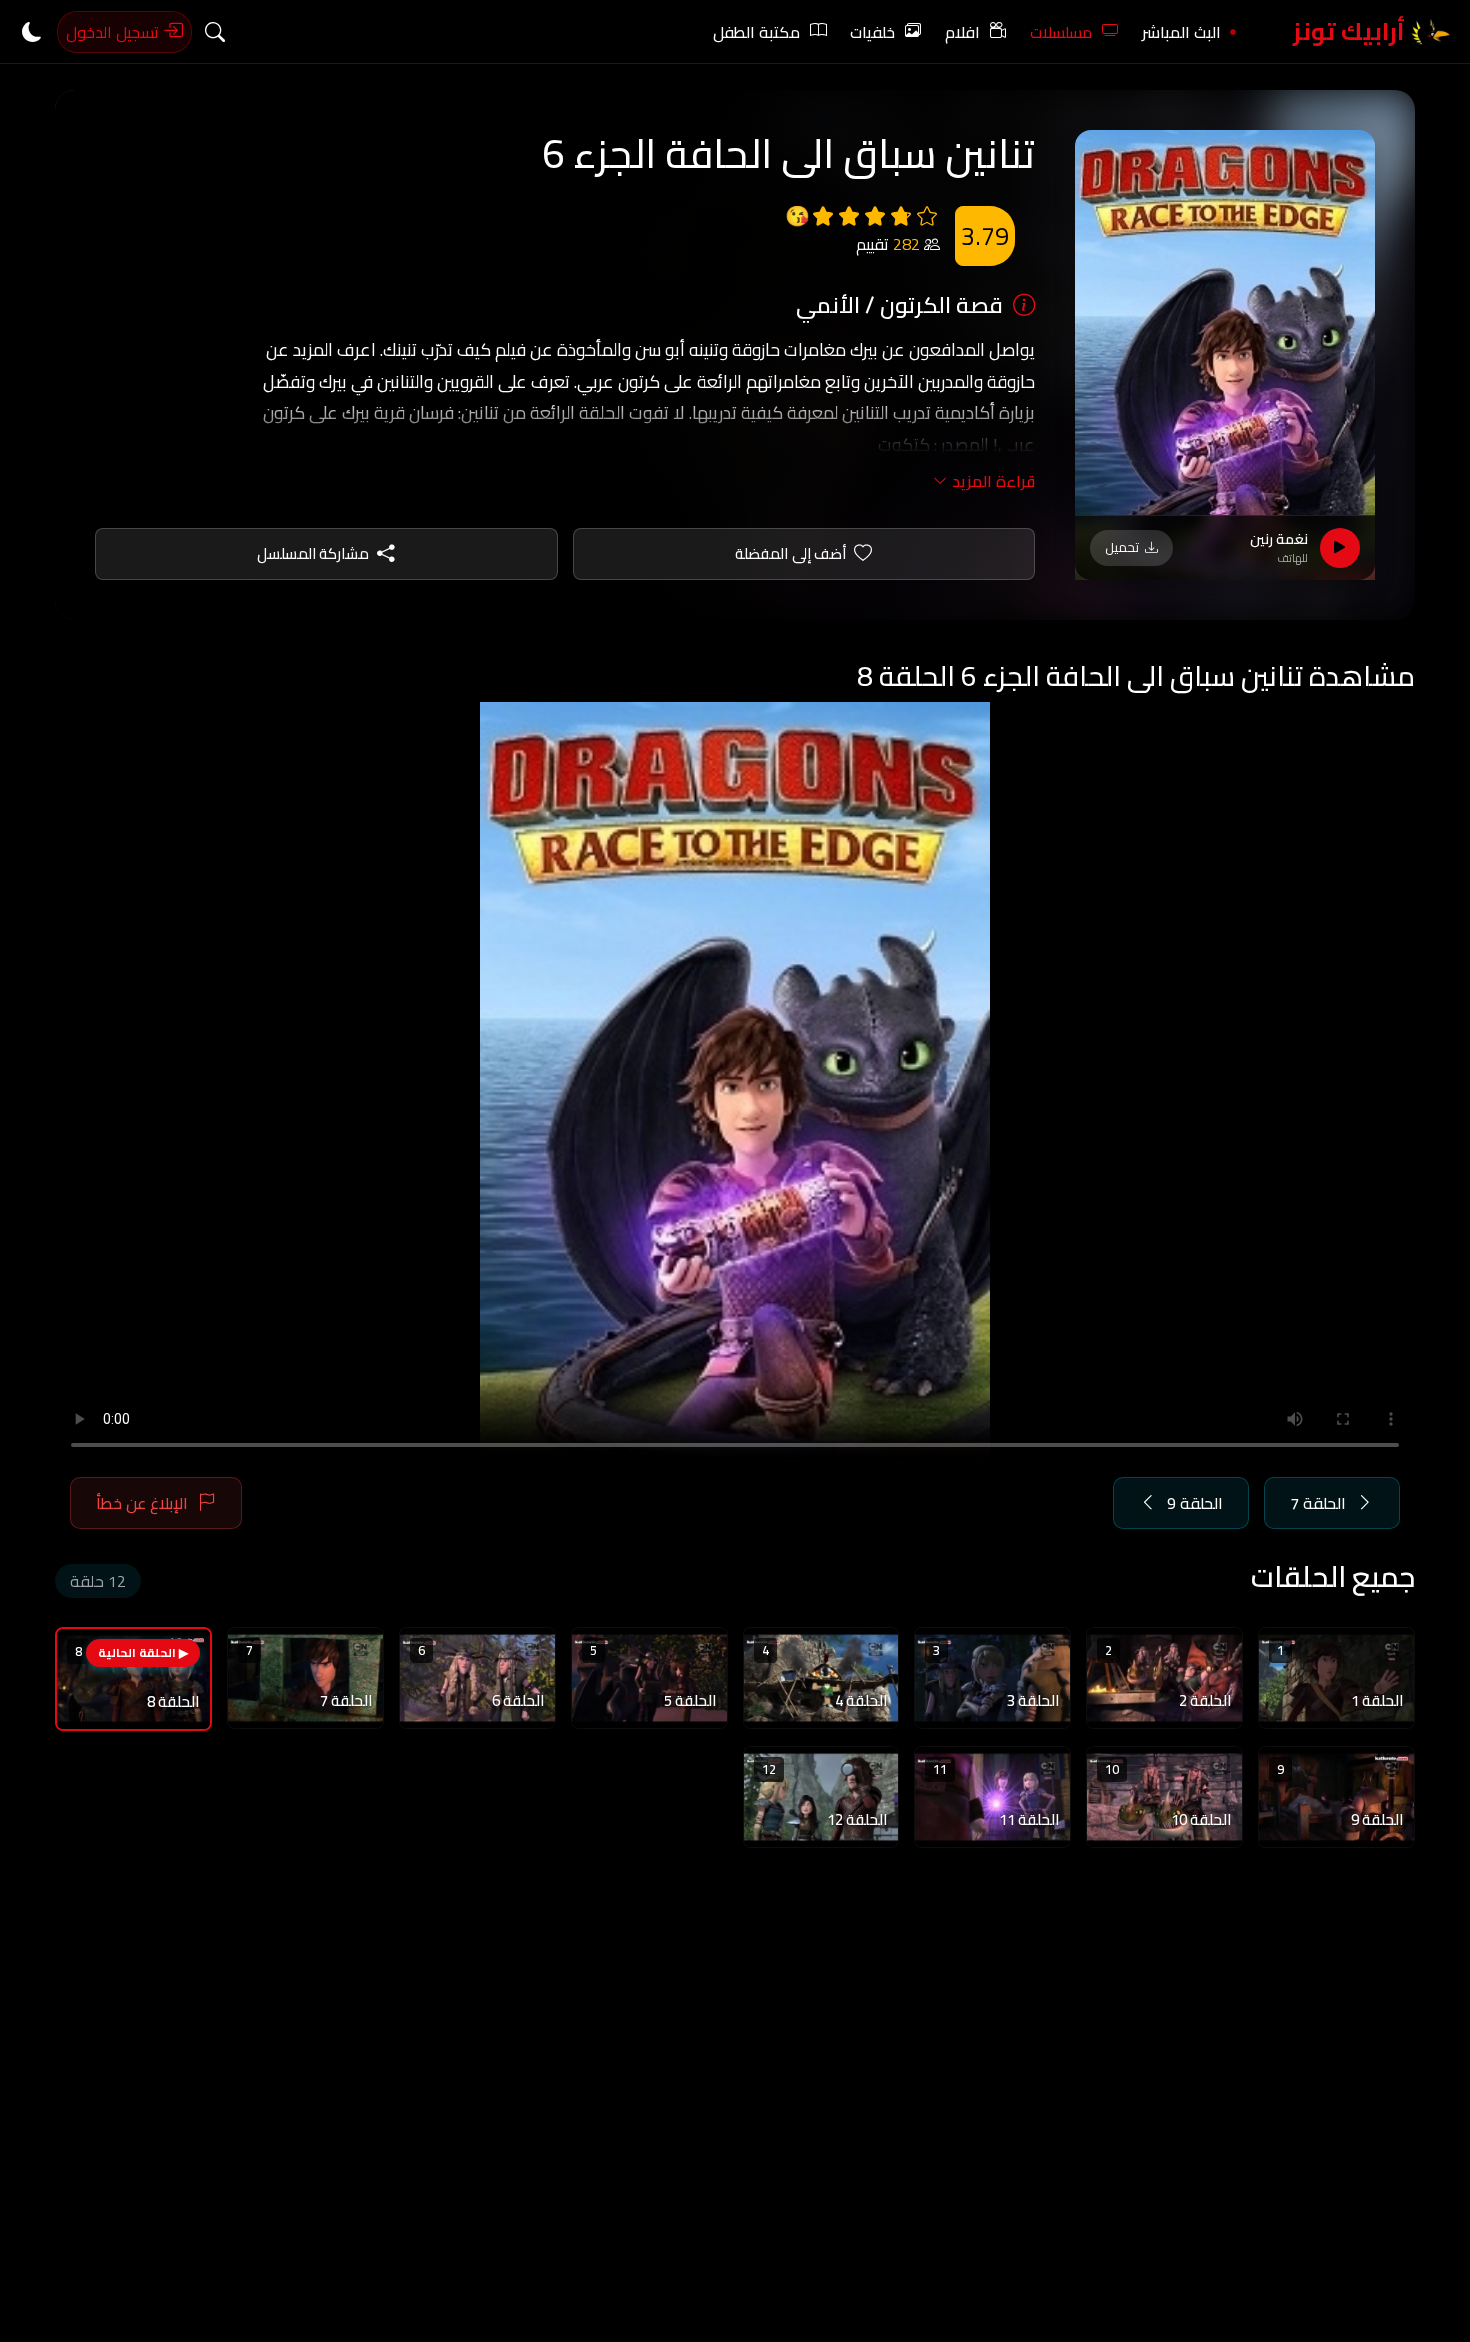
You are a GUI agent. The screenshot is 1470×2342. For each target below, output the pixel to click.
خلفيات (872, 32)
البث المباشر (1181, 32)
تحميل (1122, 547)
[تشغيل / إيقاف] (1340, 548)
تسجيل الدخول (114, 32)
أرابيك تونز (1351, 31)
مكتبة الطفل (756, 32)
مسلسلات (1061, 32)
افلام (962, 32)
